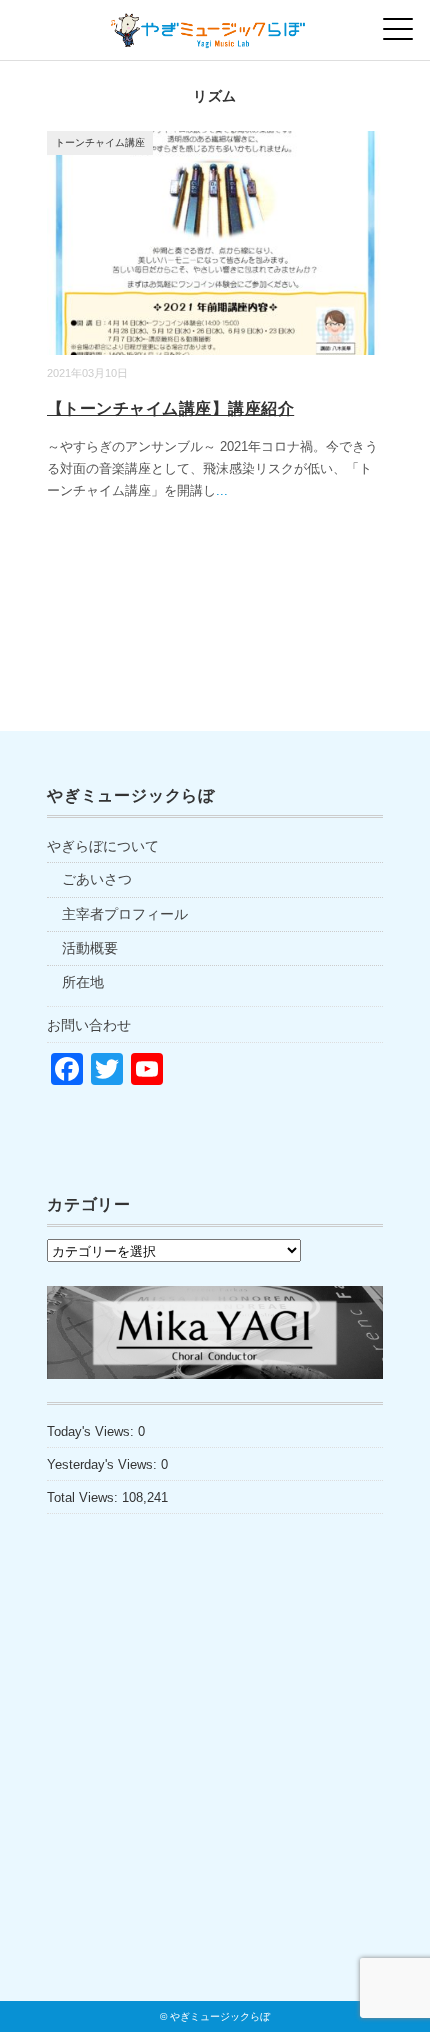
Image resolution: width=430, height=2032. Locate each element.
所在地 (83, 982)
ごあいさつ (97, 879)
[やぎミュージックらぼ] (214, 24)
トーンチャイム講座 (100, 142)
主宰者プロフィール (125, 914)
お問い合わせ (89, 1025)
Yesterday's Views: (104, 1464)
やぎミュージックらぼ (220, 2016)
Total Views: (84, 1497)
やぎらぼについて (103, 846)
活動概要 (90, 948)
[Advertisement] (215, 1800)
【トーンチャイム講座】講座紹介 (170, 408)
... (222, 490)
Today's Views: (92, 1431)
